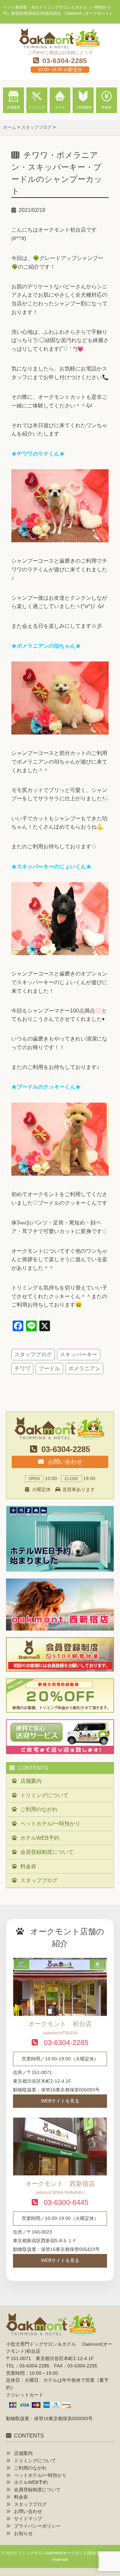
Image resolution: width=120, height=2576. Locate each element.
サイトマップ (28, 2519)
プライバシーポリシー (37, 2526)
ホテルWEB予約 (40, 1838)
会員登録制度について (47, 1852)
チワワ (22, 1368)
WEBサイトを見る (60, 2101)
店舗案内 (31, 1781)
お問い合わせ (64, 1462)
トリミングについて (44, 1795)
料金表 (28, 1866)
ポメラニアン (84, 1368)
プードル (49, 1368)
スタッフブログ (33, 1354)
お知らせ (23, 2533)
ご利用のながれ (39, 1809)
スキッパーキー (79, 1354)
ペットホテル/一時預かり (50, 1824)
